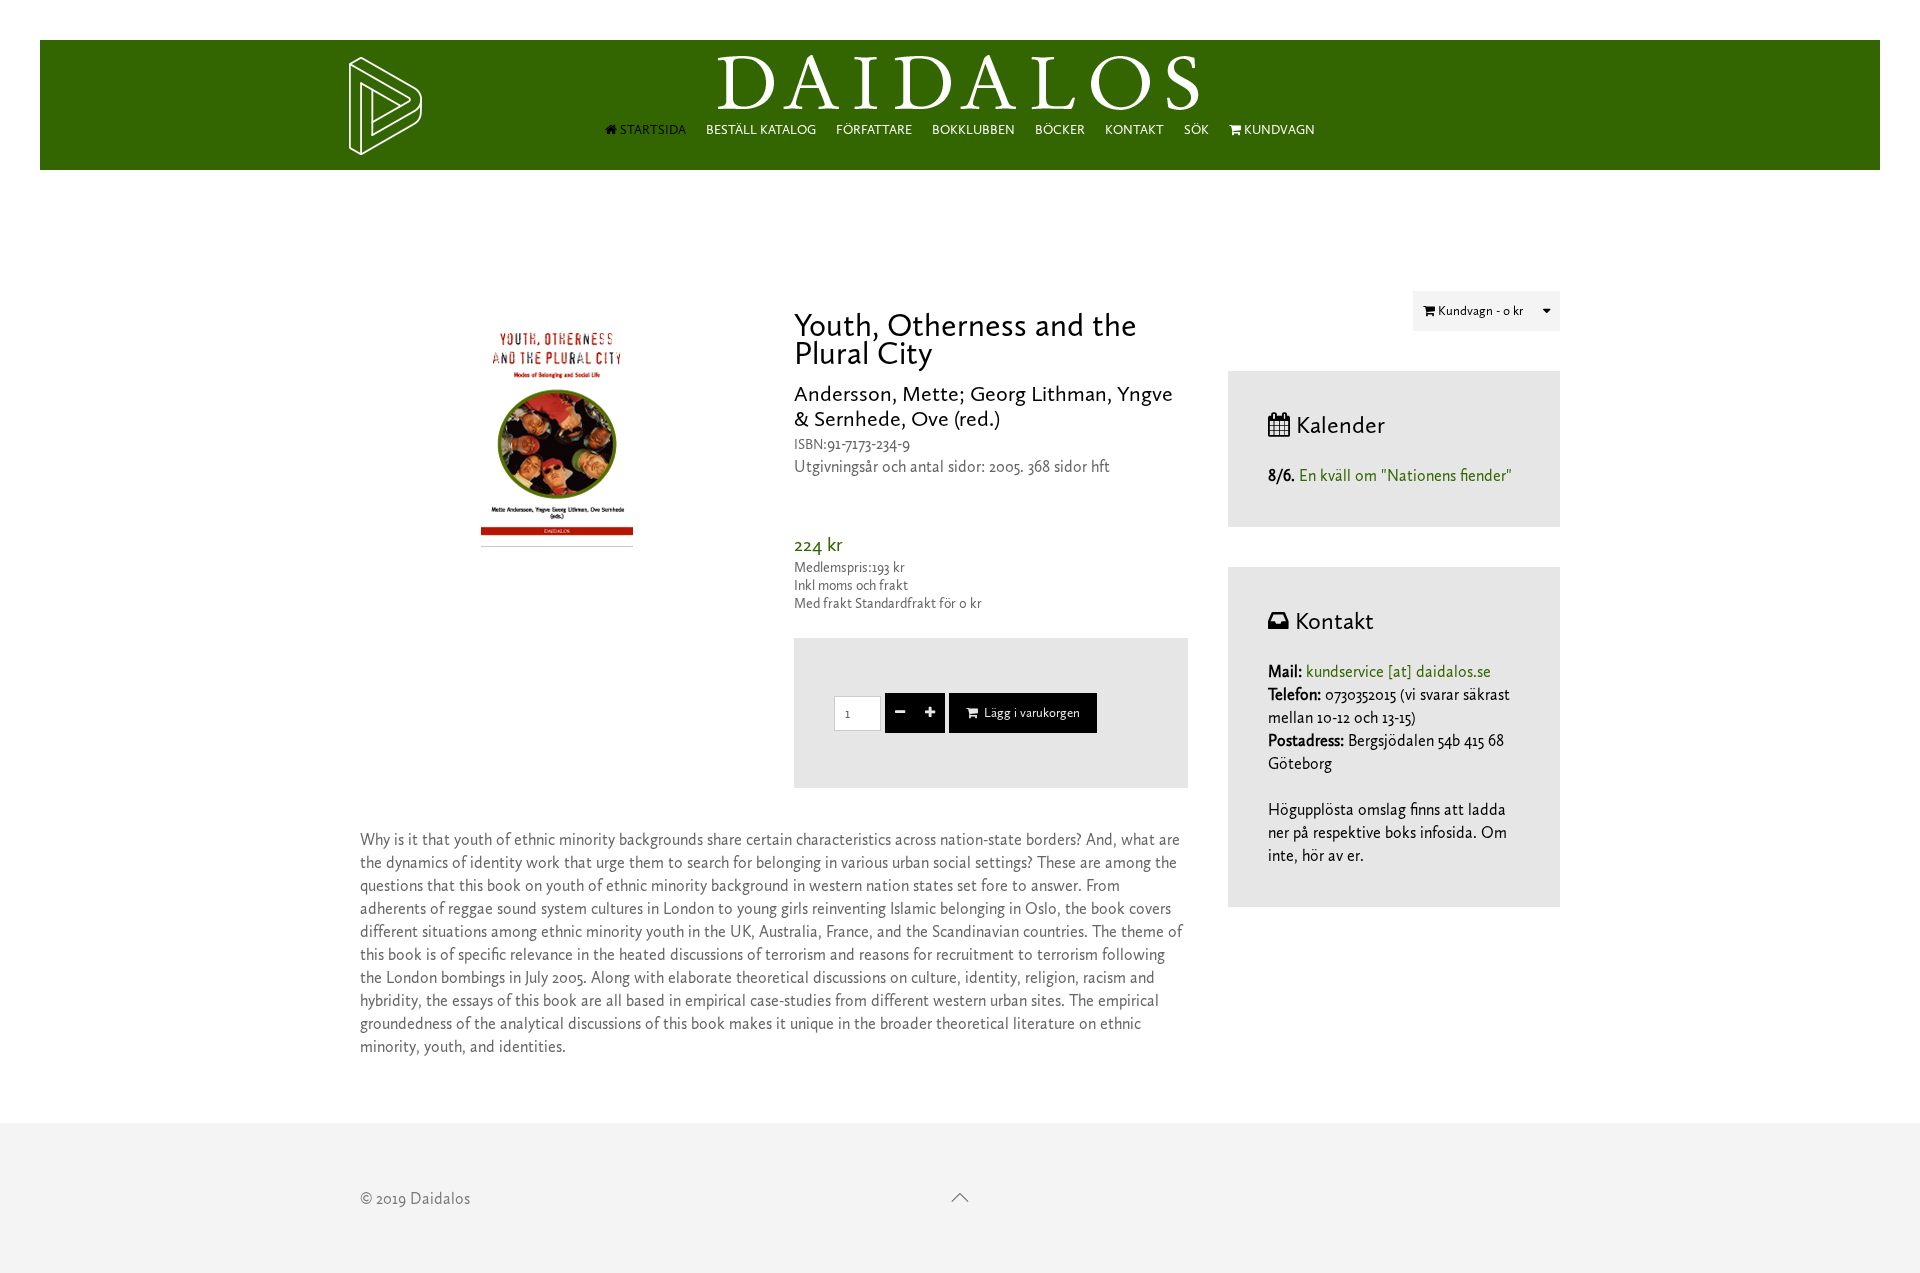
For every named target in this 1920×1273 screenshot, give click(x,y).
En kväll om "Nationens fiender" (1405, 475)
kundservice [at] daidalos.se (1398, 671)
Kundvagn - (1479, 310)
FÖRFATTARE (874, 129)
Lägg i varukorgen (1029, 712)
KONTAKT (1134, 129)
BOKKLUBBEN (973, 129)
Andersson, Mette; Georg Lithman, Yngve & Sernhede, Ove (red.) (983, 406)
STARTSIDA (651, 129)
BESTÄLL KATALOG (761, 129)
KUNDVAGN (1278, 129)
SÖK (1196, 129)
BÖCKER (1060, 129)
